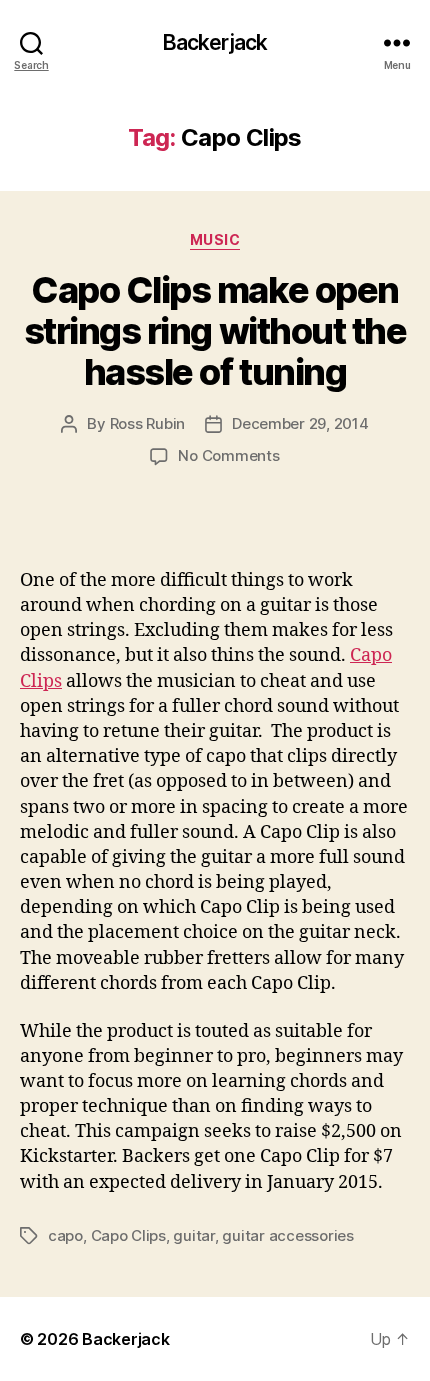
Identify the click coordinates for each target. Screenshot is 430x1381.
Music (215, 239)
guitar (193, 1235)
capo (65, 1235)
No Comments (228, 455)
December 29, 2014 (300, 423)
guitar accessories (287, 1235)
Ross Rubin (147, 423)
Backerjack (215, 42)
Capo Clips (128, 1235)
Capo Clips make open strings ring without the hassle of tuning (215, 331)
